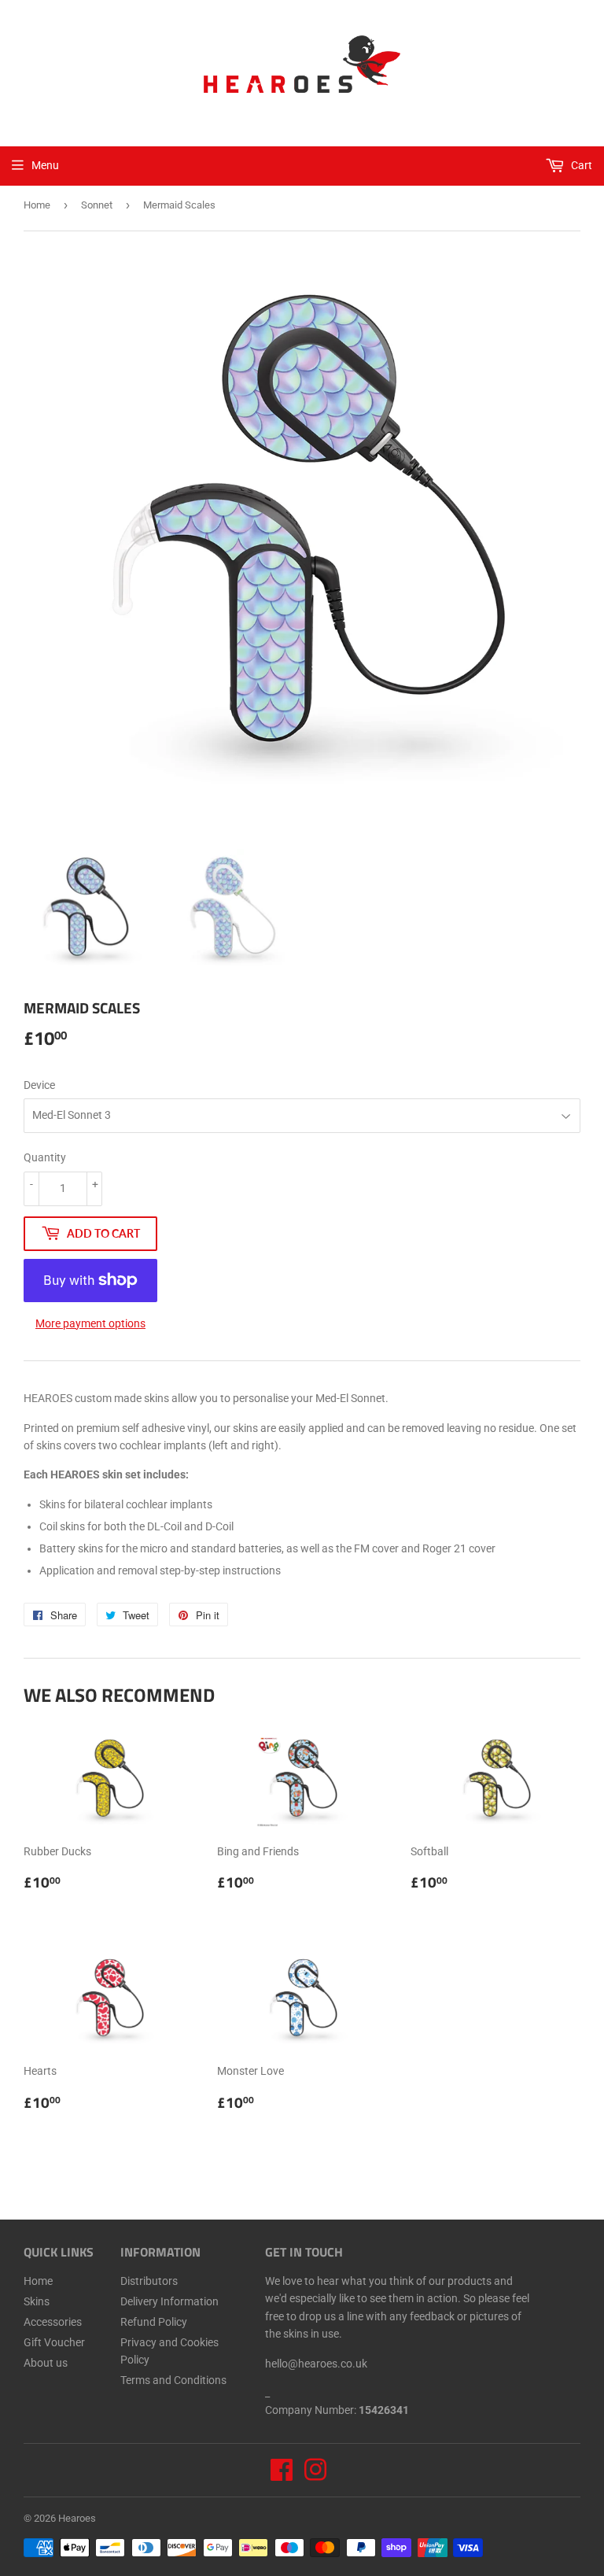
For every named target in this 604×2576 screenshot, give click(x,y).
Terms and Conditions (173, 2380)
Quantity (45, 1157)
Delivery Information (169, 2301)
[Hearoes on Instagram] (315, 2475)
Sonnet (97, 205)
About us (46, 2363)
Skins (37, 2301)
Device (39, 1085)
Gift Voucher (54, 2342)
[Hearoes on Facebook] (282, 2475)
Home (37, 205)
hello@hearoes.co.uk (316, 2364)
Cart (580, 165)
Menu (45, 165)
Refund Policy (154, 2322)
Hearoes (77, 2518)
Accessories (53, 2322)
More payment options (90, 1323)
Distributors (149, 2281)
